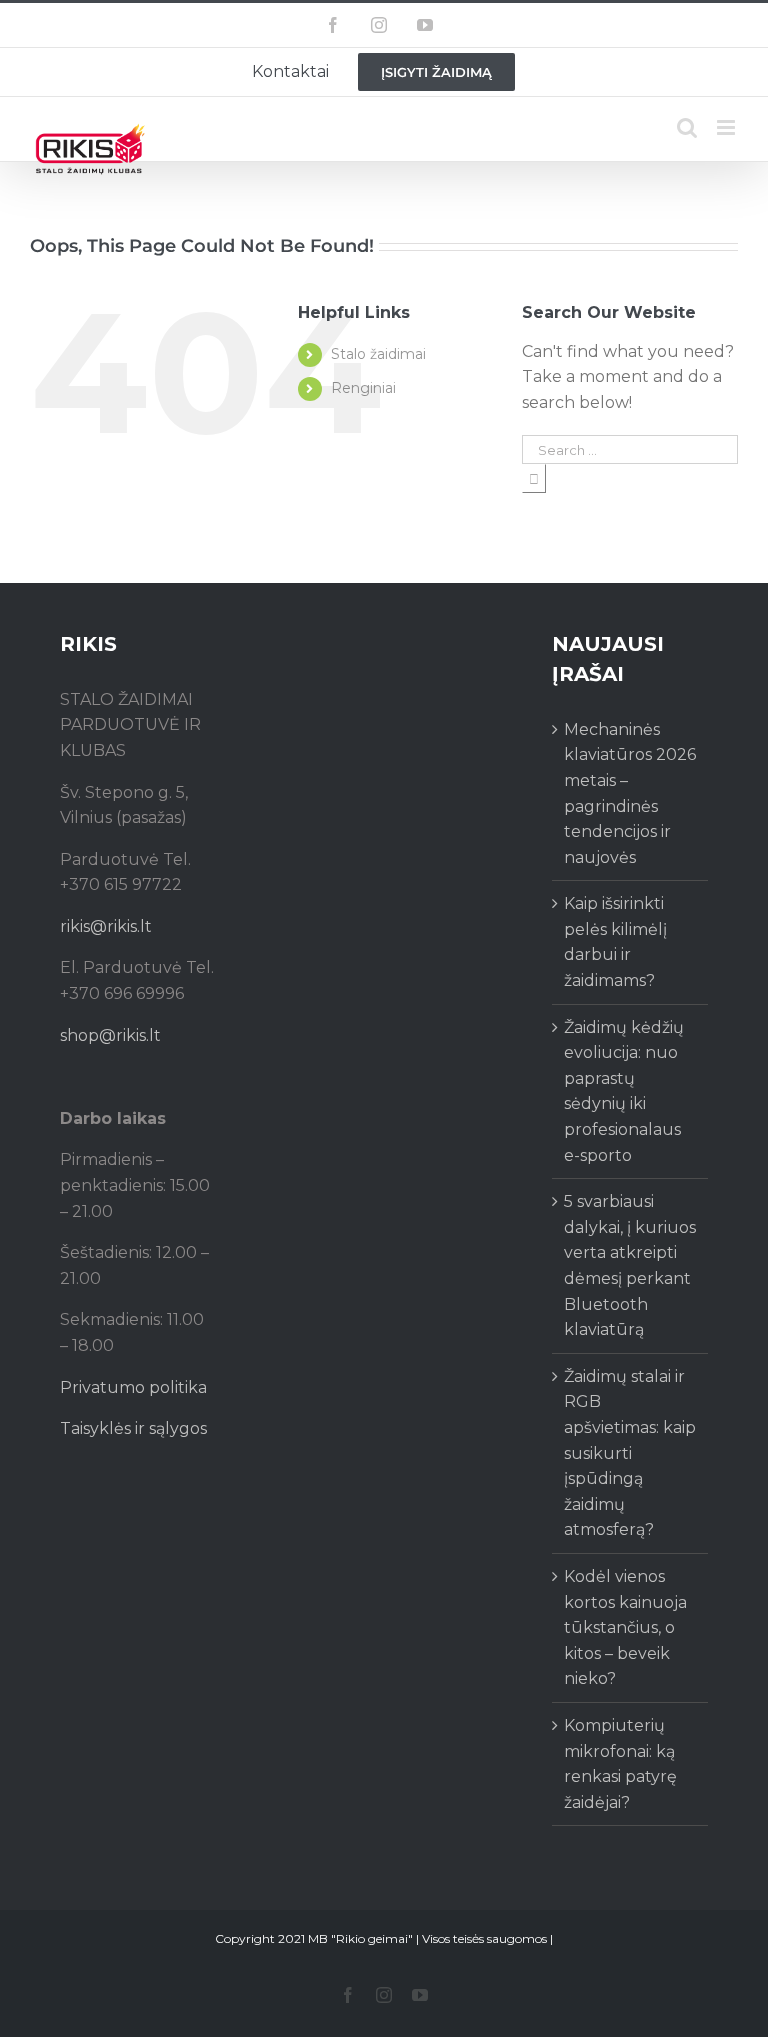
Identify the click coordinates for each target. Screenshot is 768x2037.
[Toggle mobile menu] (727, 127)
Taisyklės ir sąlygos (133, 1428)
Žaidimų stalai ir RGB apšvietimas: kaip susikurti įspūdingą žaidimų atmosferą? (630, 1453)
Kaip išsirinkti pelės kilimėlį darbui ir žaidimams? (615, 942)
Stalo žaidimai (378, 354)
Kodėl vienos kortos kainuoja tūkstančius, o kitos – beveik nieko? (625, 1627)
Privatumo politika (133, 1387)
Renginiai (363, 388)
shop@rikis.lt (110, 1035)
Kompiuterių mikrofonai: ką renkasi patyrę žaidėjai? (620, 1764)
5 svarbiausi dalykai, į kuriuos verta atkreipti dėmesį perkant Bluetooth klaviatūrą (630, 1265)
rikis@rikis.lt (106, 926)
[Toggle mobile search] (687, 127)
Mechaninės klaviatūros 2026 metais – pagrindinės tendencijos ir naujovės (630, 793)
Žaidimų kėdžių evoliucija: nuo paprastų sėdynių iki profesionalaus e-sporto (624, 1091)
